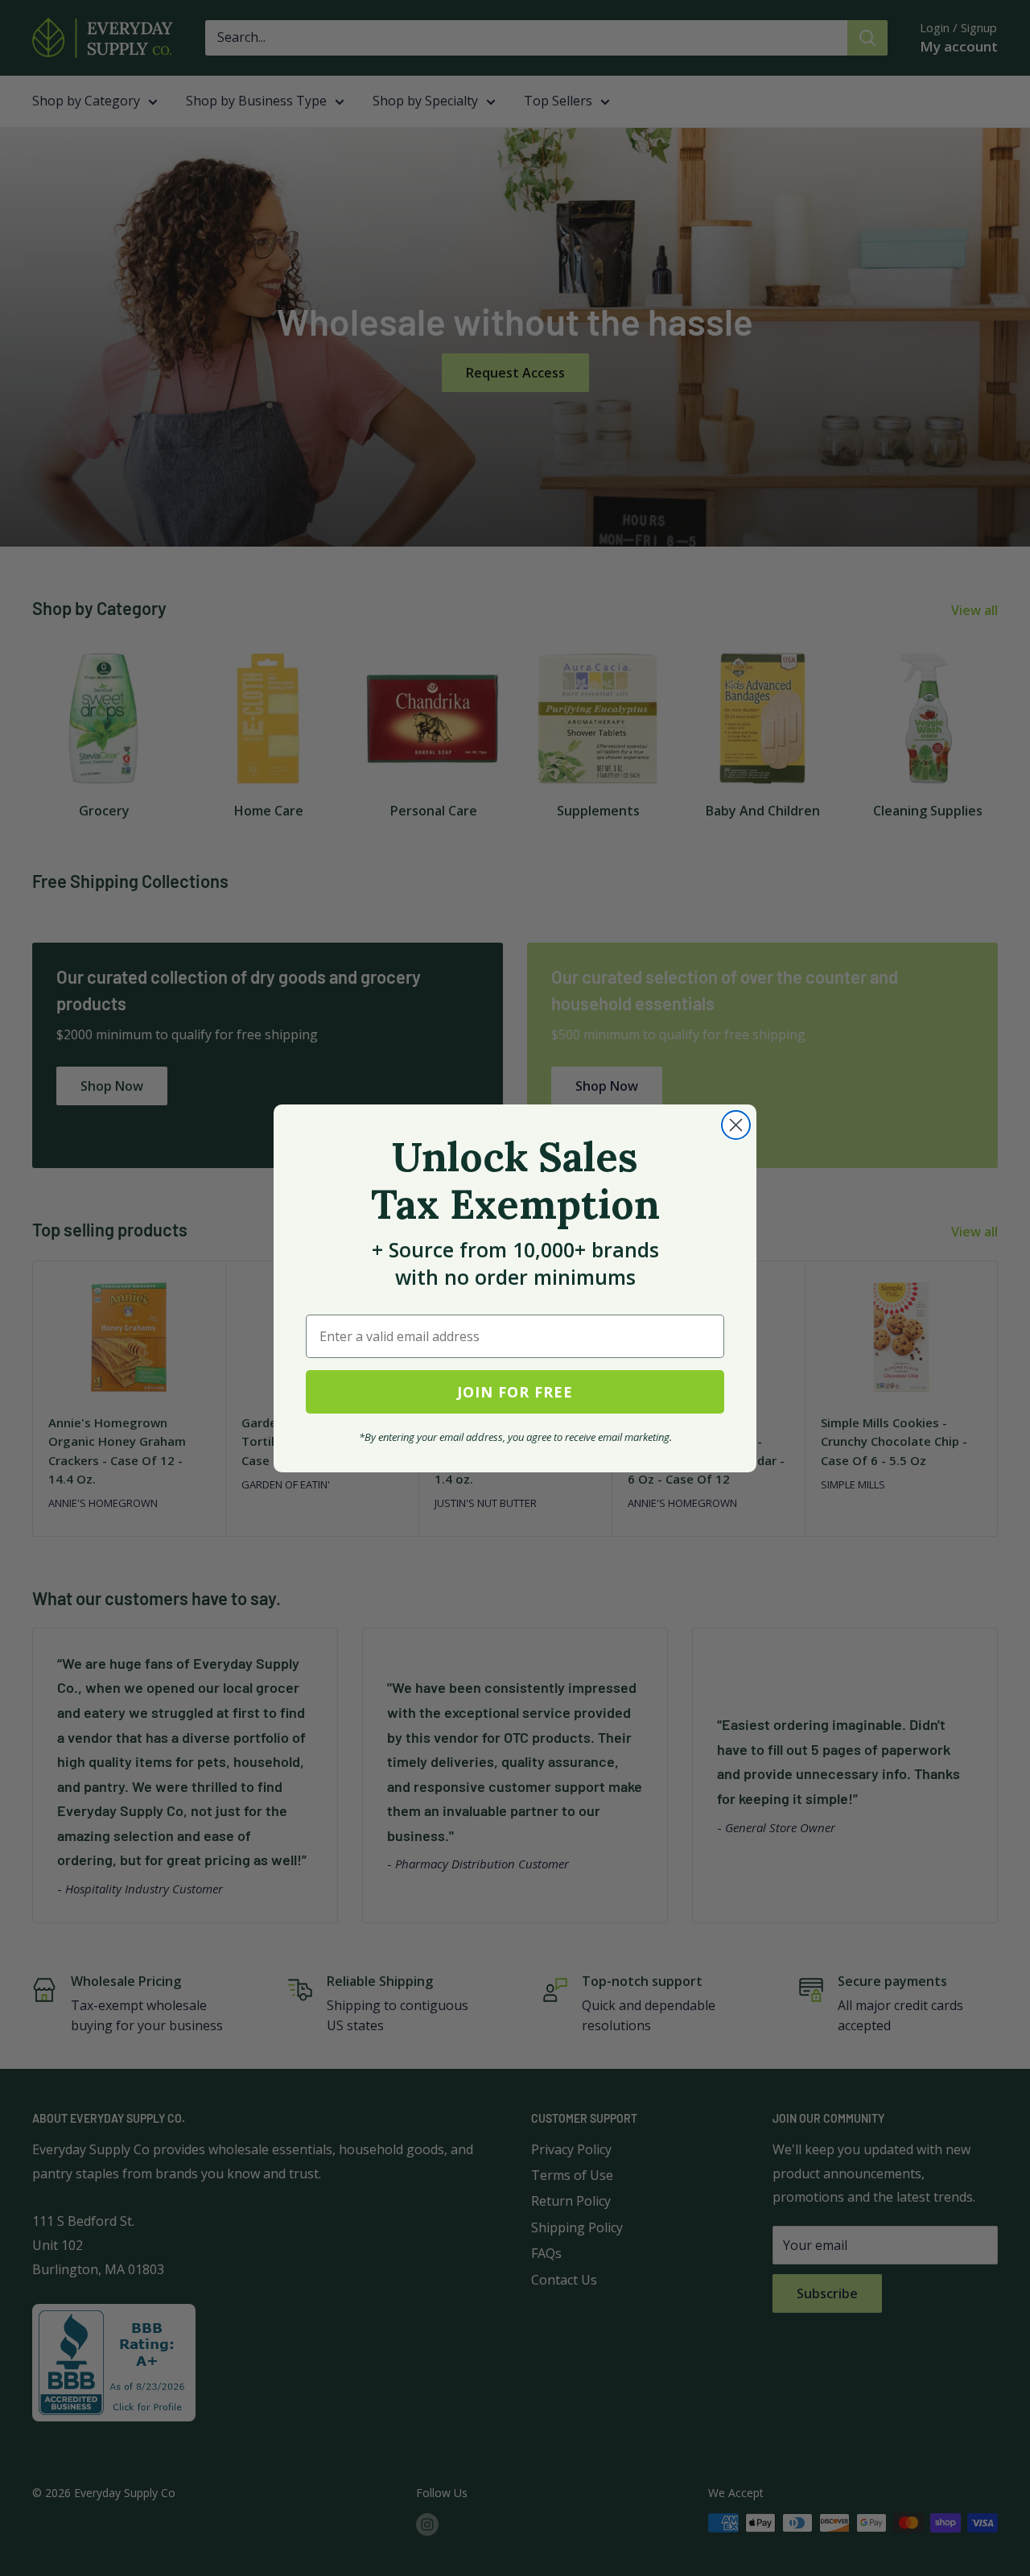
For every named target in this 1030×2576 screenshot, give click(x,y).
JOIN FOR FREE (515, 1392)
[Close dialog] (736, 1125)
